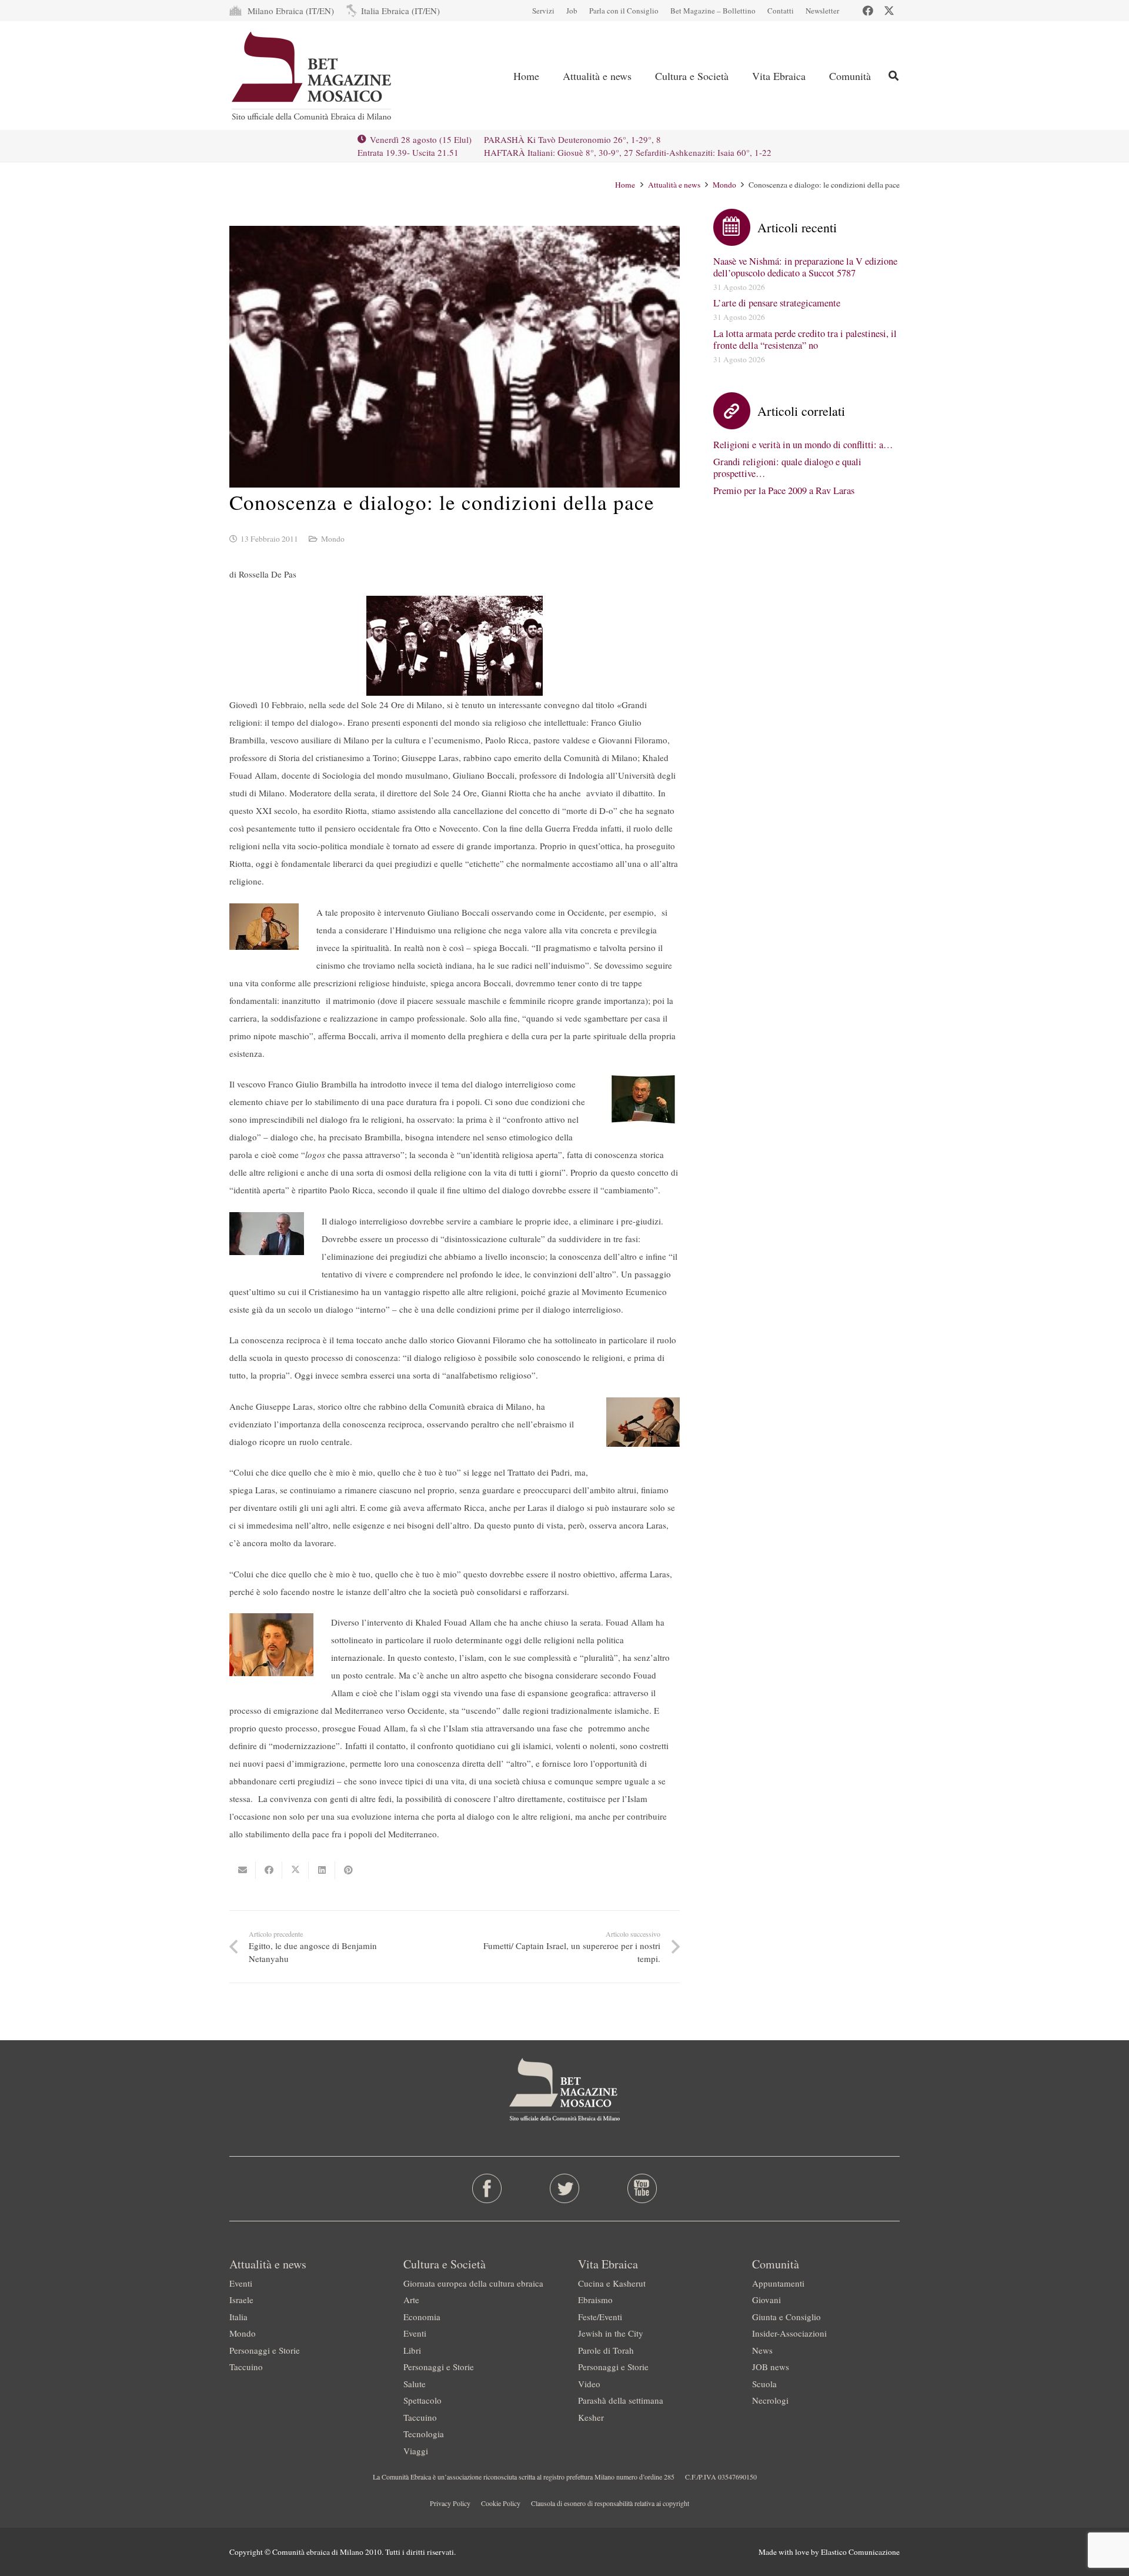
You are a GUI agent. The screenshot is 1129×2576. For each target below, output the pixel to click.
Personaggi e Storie (265, 2350)
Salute (415, 2384)
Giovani (766, 2300)
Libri (412, 2350)
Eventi (241, 2283)
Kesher (591, 2417)
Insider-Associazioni (789, 2333)
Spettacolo (422, 2400)
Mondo (333, 539)
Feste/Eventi (600, 2317)
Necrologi (770, 2400)
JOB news (771, 2367)
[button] (893, 76)
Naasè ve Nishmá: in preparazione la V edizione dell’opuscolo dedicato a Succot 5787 (805, 267)
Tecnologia (424, 2434)
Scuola (764, 2384)
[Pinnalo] (348, 1870)
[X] (889, 11)
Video (589, 2384)
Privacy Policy (450, 2503)
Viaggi (416, 2451)
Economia (422, 2317)
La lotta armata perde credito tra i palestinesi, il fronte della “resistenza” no (805, 339)
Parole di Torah (606, 2350)
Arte (411, 2300)
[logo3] (313, 76)
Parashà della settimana (621, 2400)
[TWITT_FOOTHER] (565, 2188)
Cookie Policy (501, 2503)
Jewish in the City (611, 2333)
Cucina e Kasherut (612, 2283)
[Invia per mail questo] (243, 1870)
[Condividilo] (269, 1870)
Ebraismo (595, 2300)
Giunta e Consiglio (786, 2317)
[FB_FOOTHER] (487, 2188)
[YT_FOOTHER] (642, 2188)
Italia (238, 2317)
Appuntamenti (778, 2283)
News (762, 2350)
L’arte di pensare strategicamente (777, 303)
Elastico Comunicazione (860, 2552)
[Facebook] (868, 11)
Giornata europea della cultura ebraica (473, 2283)
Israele (241, 2300)
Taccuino (246, 2367)
